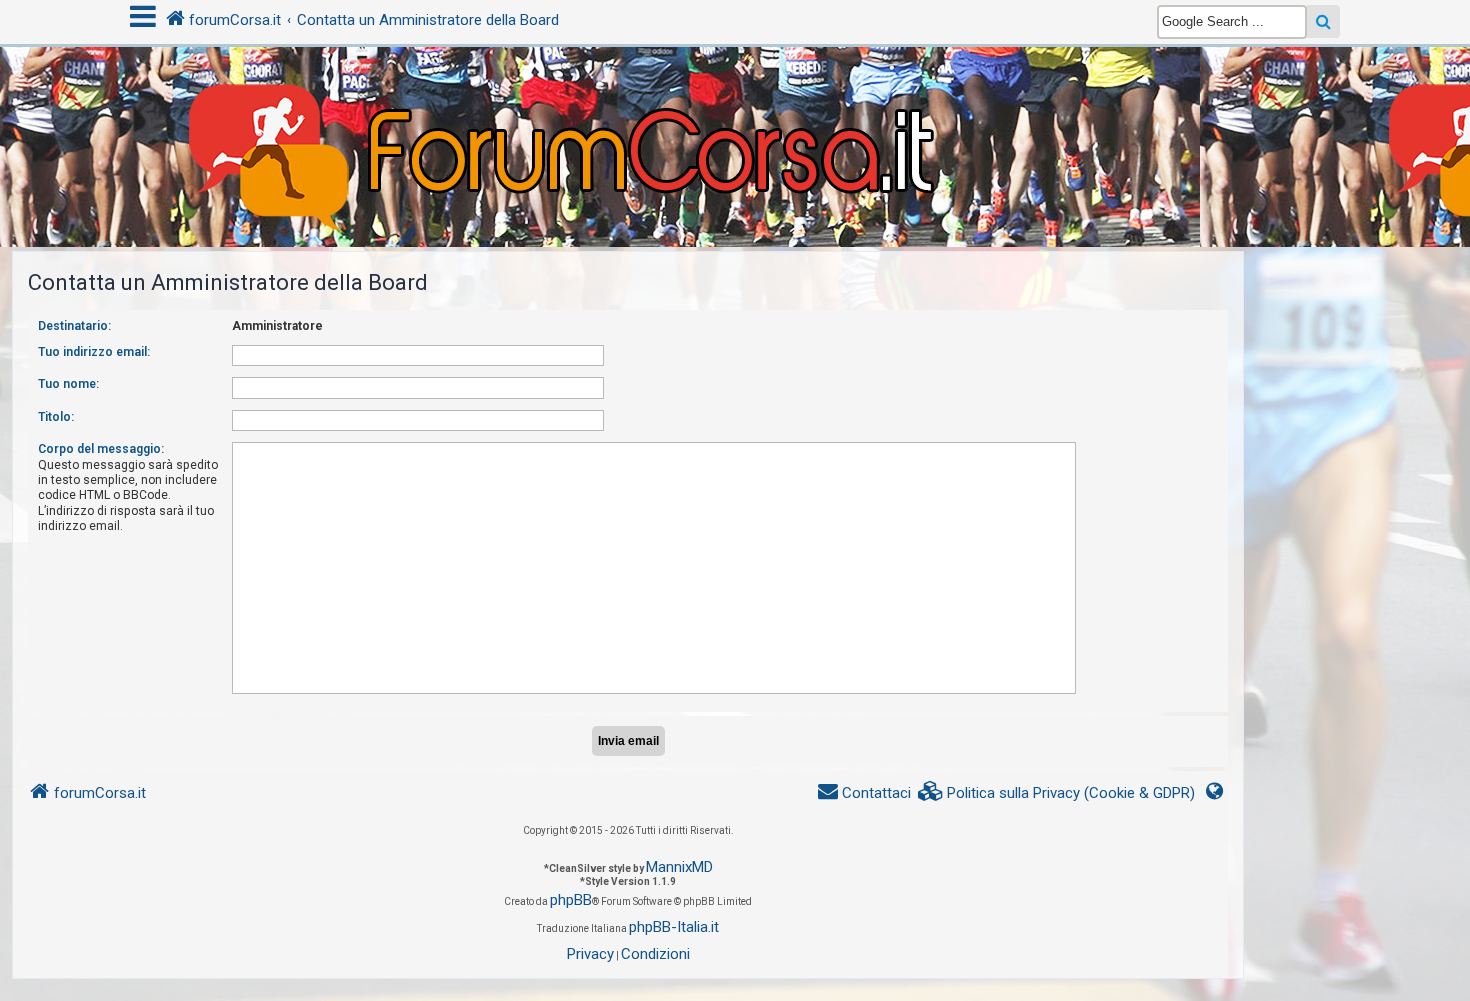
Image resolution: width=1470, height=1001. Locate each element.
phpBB (571, 900)
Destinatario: (74, 326)
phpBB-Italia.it (674, 927)
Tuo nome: (68, 384)
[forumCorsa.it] (735, 107)
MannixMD (679, 867)
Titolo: (56, 417)
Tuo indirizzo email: (94, 352)
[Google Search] (1323, 21)
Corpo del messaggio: (101, 449)
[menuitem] (1057, 793)
